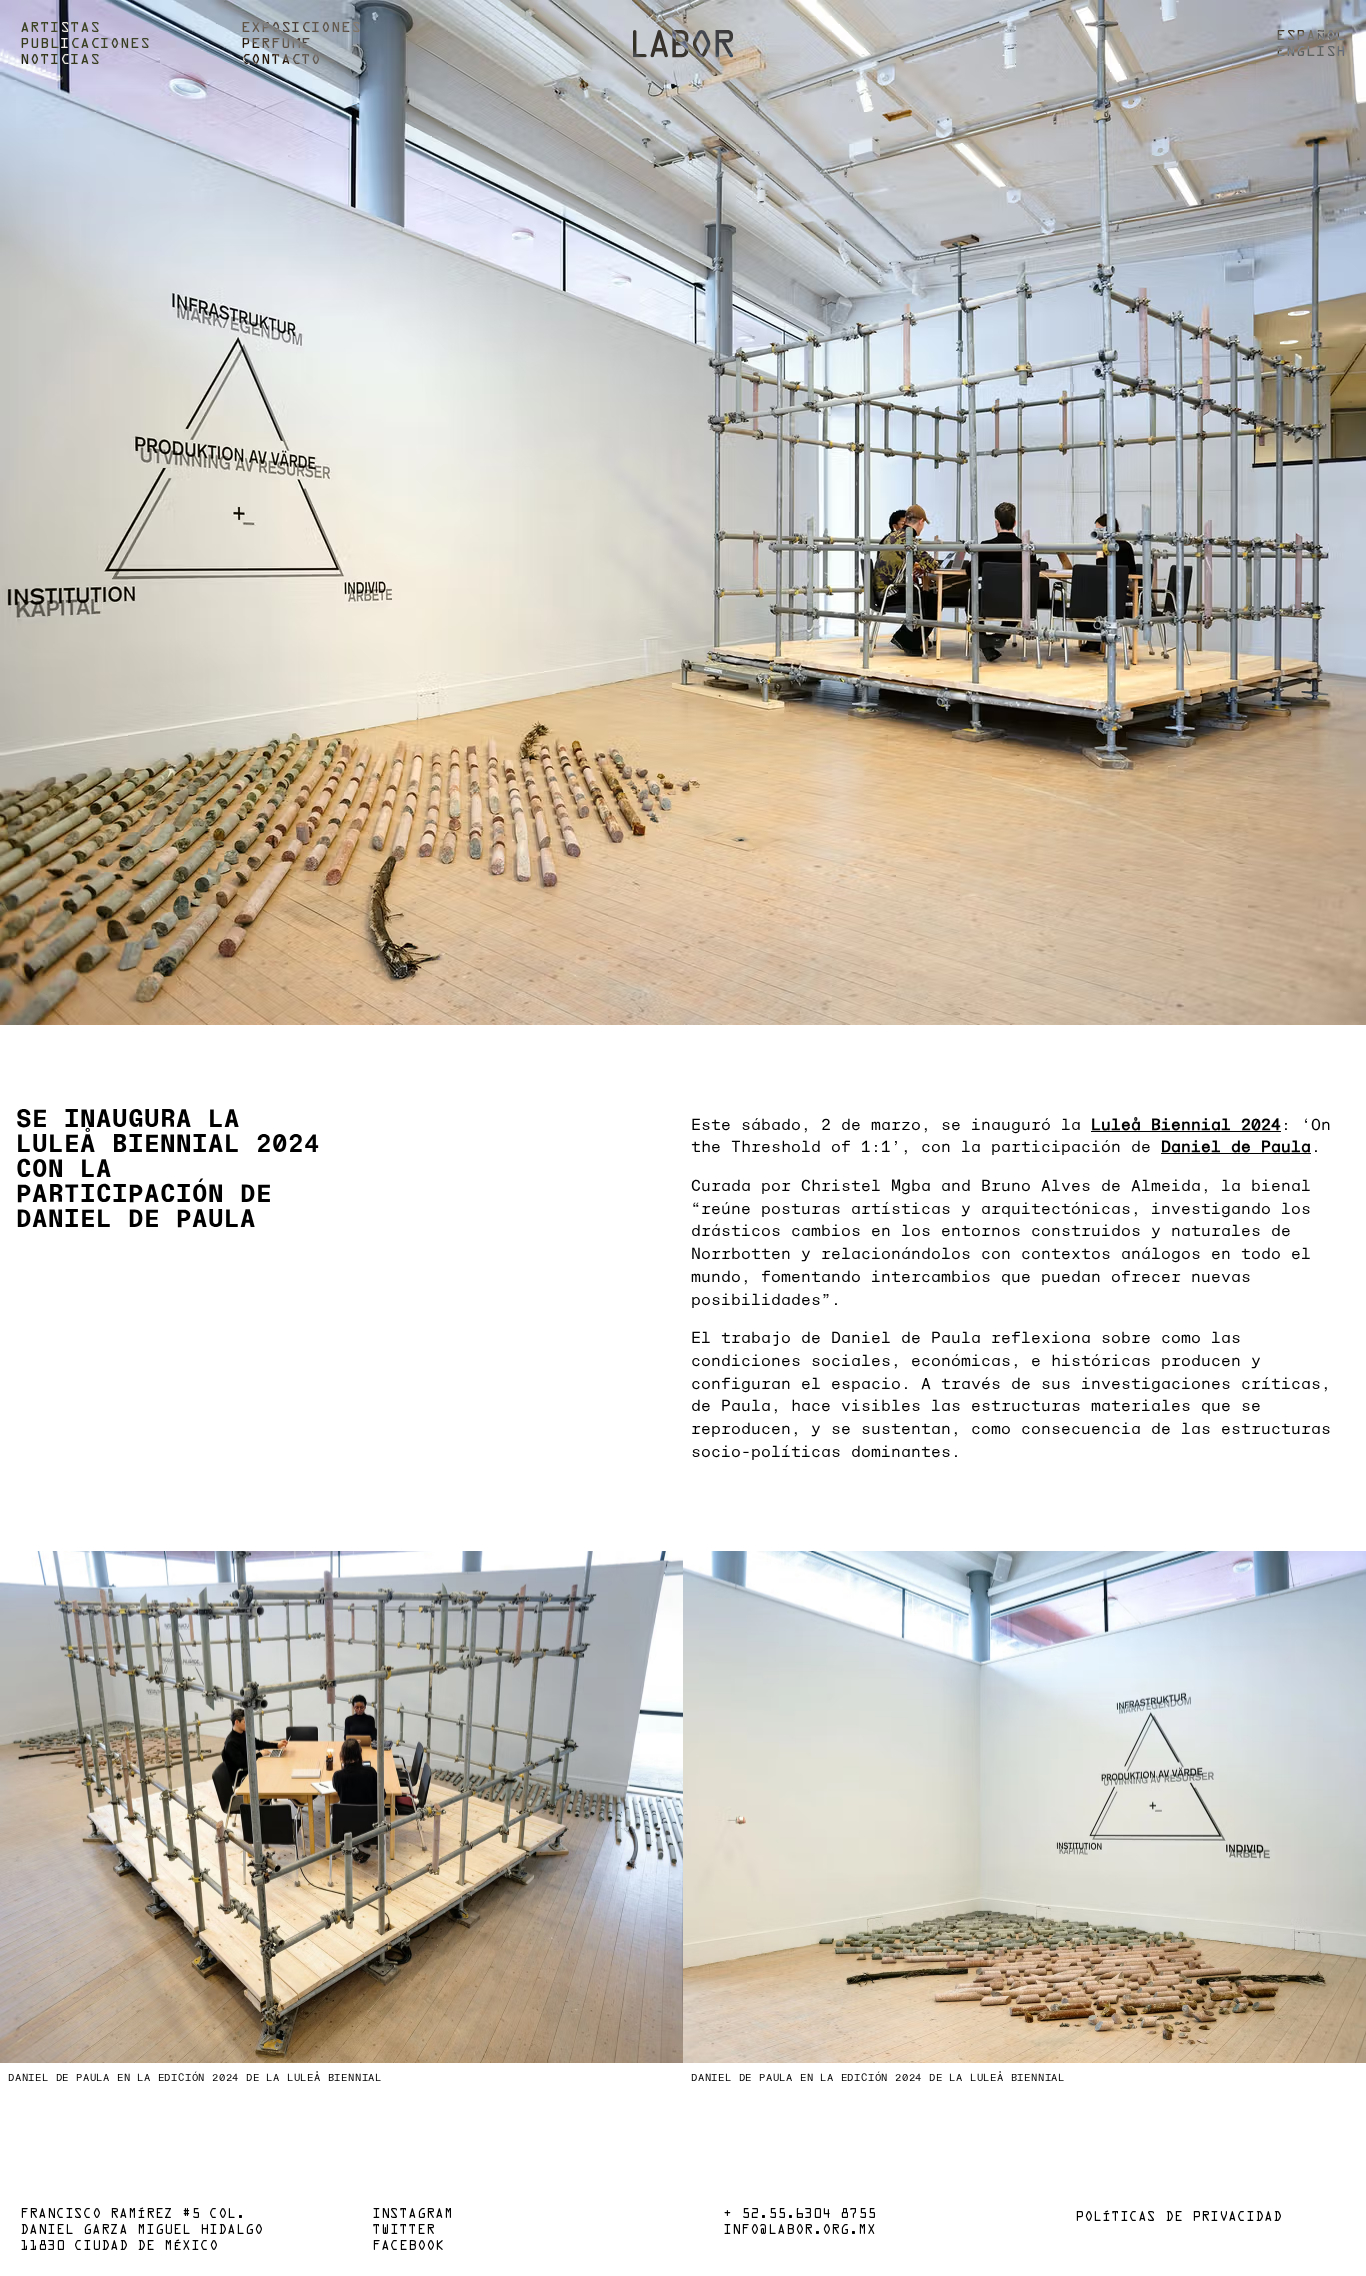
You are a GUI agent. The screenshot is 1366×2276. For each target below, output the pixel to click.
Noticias (60, 60)
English (1311, 52)
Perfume (276, 44)
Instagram (412, 2215)
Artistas (60, 28)
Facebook (408, 2247)
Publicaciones (85, 44)
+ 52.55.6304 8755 (799, 2215)
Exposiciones (301, 28)
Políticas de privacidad (1178, 2218)
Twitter (403, 2231)
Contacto (281, 60)
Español (1311, 36)
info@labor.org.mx (799, 2231)
